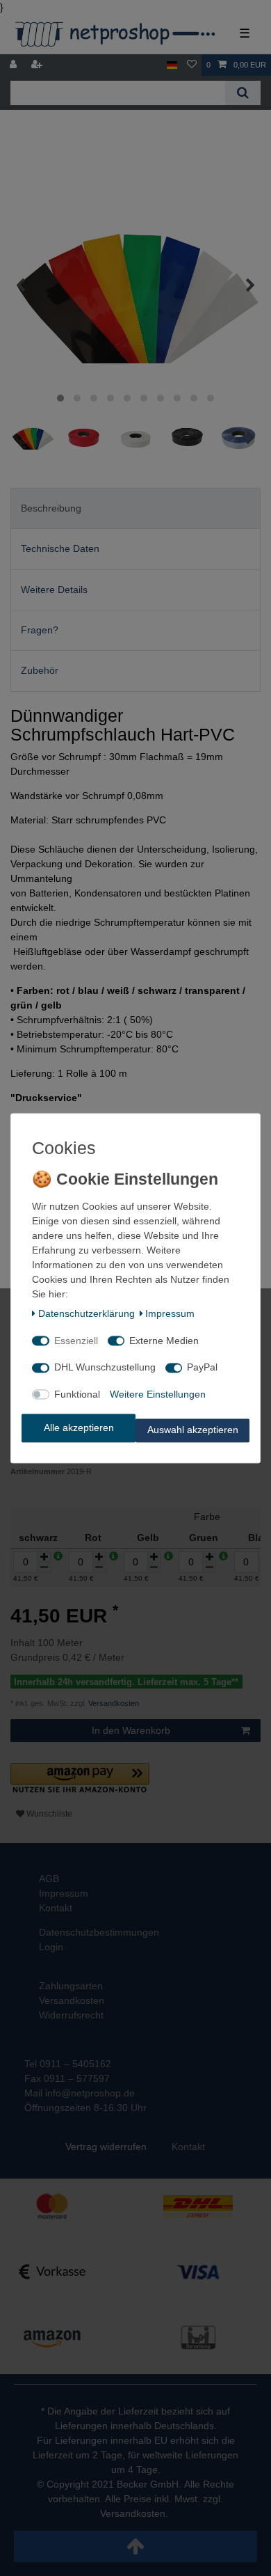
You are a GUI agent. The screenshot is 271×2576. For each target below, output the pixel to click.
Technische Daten (60, 548)
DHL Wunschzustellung (105, 1368)
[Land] (172, 65)
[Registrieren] (38, 65)
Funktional (77, 1394)
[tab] (135, 508)
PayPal (202, 1368)
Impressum (170, 1314)
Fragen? (40, 630)
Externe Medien (164, 1341)
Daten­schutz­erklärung (87, 1314)
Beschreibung (51, 508)
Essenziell (76, 1341)
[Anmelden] (15, 65)
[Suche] (243, 93)
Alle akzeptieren (79, 1428)
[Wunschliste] (192, 65)
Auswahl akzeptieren (193, 1430)
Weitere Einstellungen (158, 1394)
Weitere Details (54, 590)
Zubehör (40, 670)
